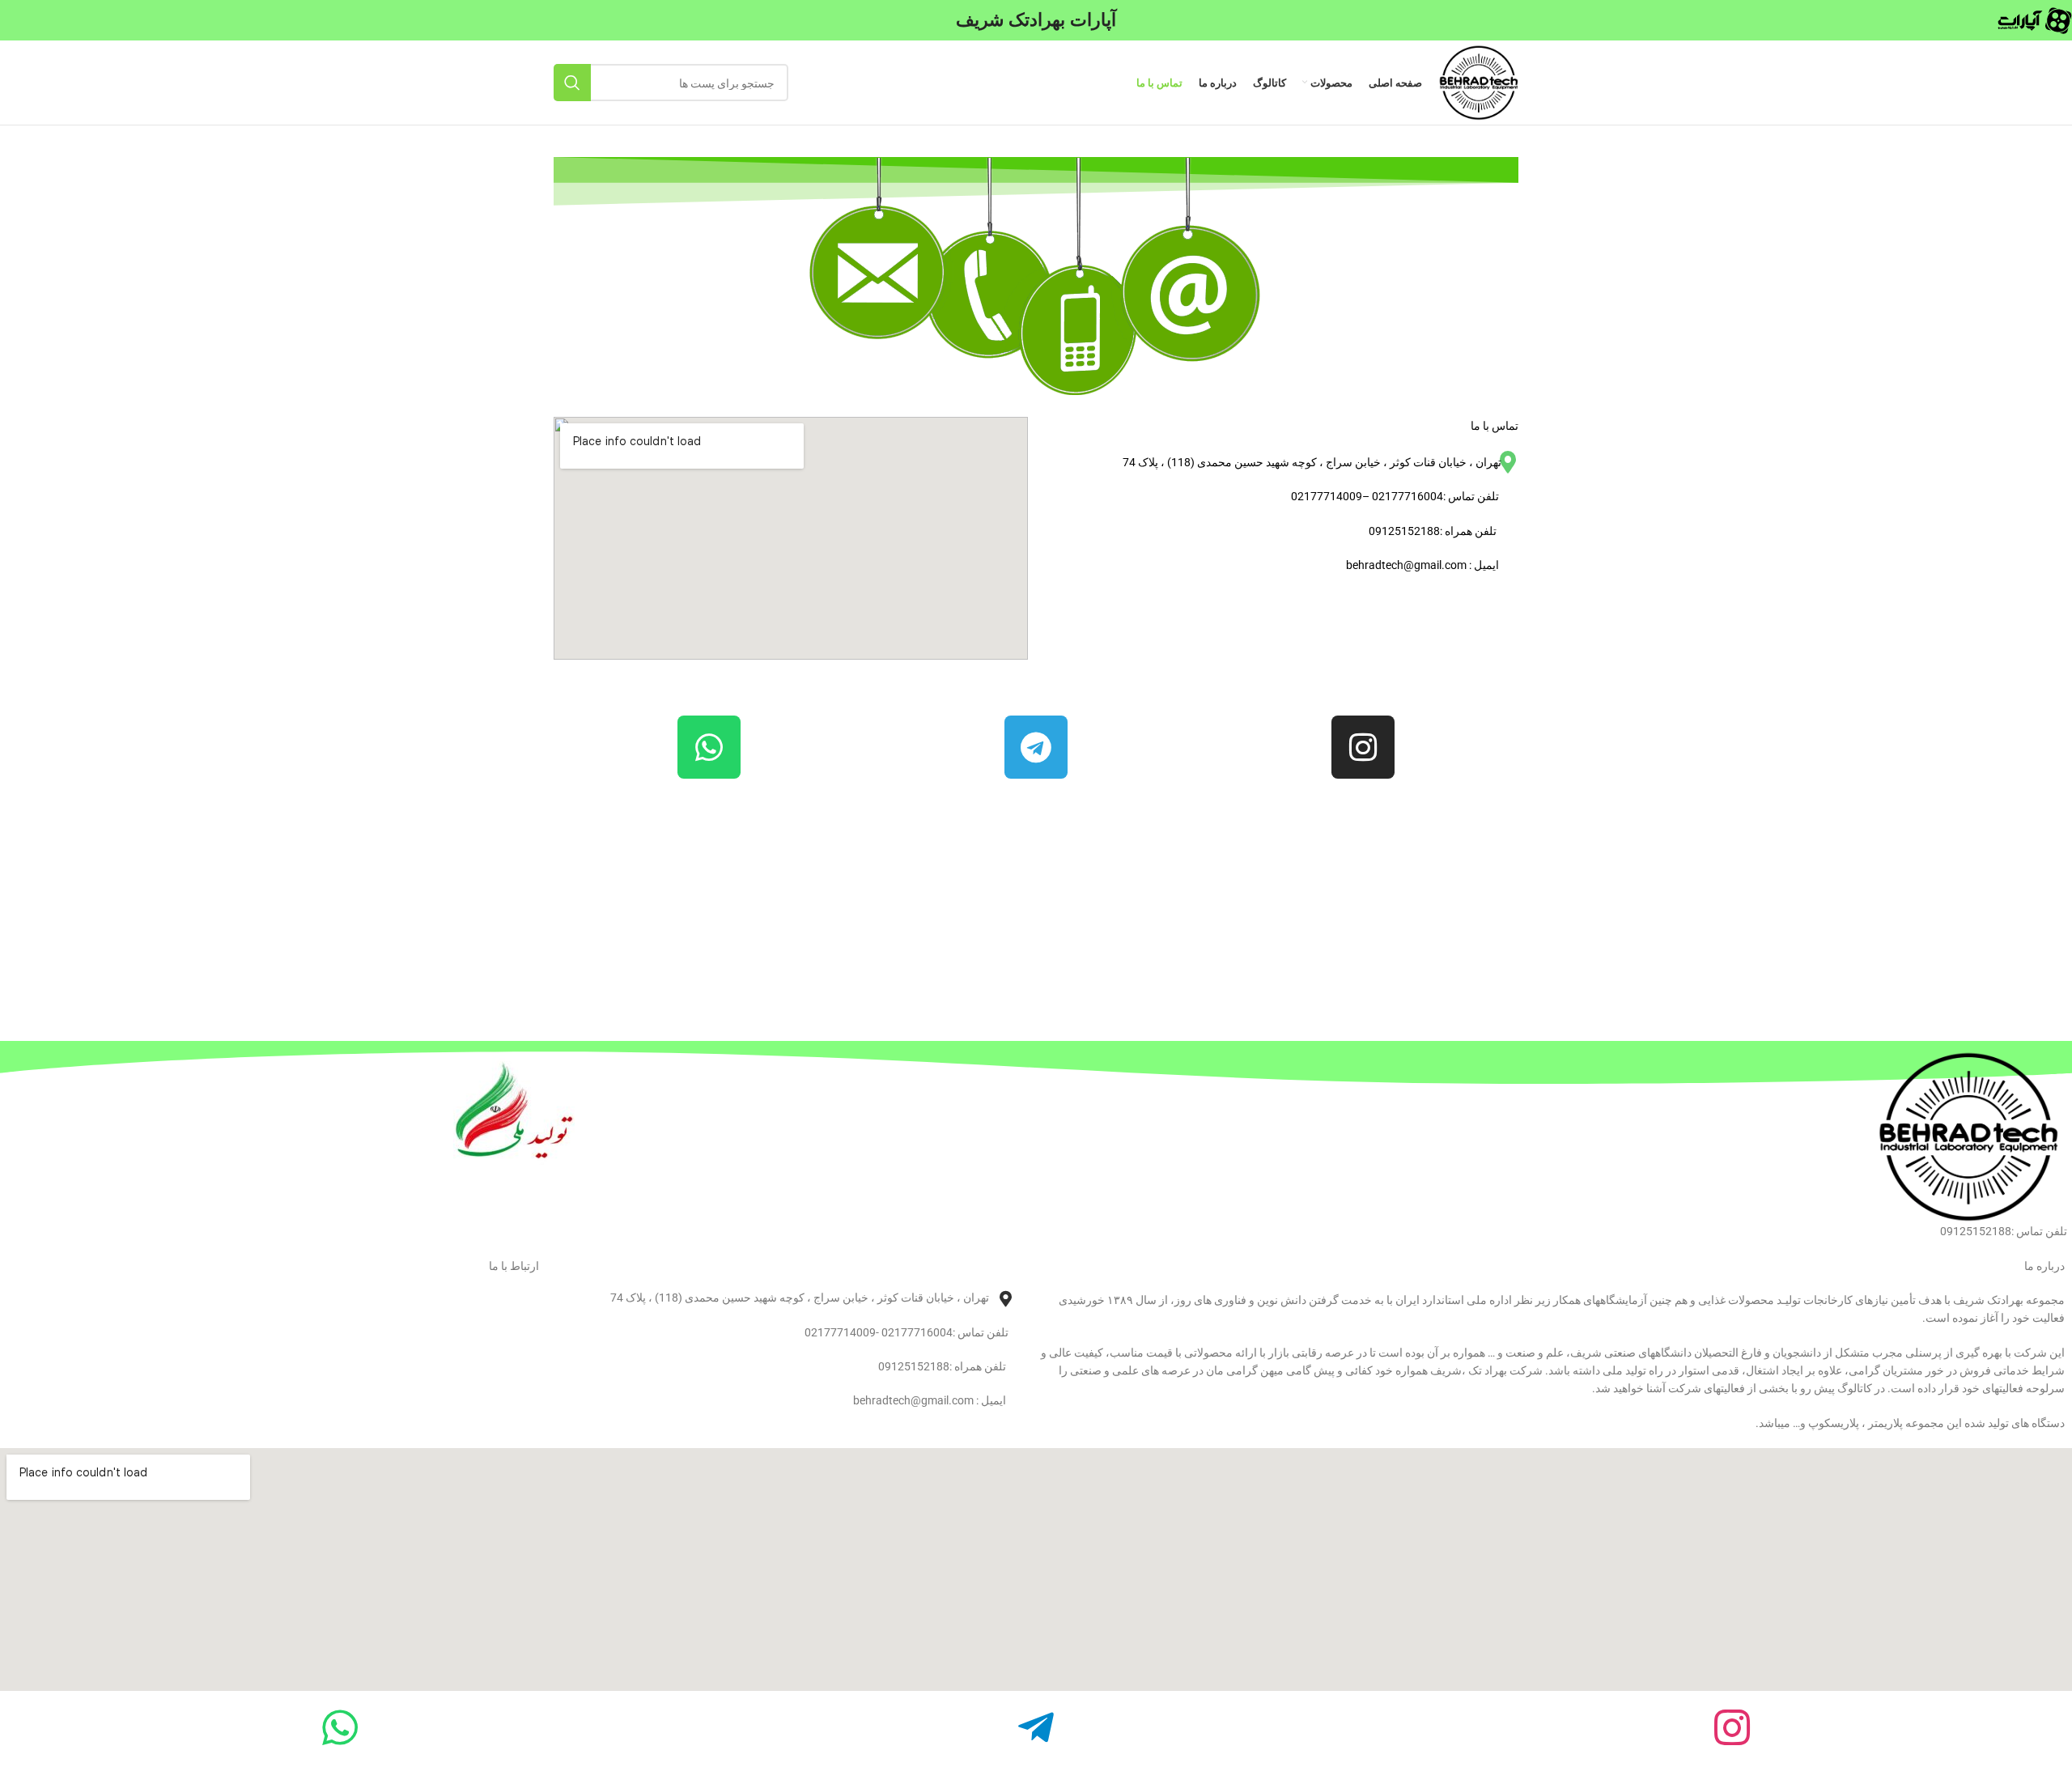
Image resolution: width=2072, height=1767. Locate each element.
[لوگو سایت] (1478, 81)
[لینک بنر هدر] (1036, 20)
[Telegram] (1036, 747)
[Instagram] (1363, 747)
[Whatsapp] (709, 747)
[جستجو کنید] (572, 83)
